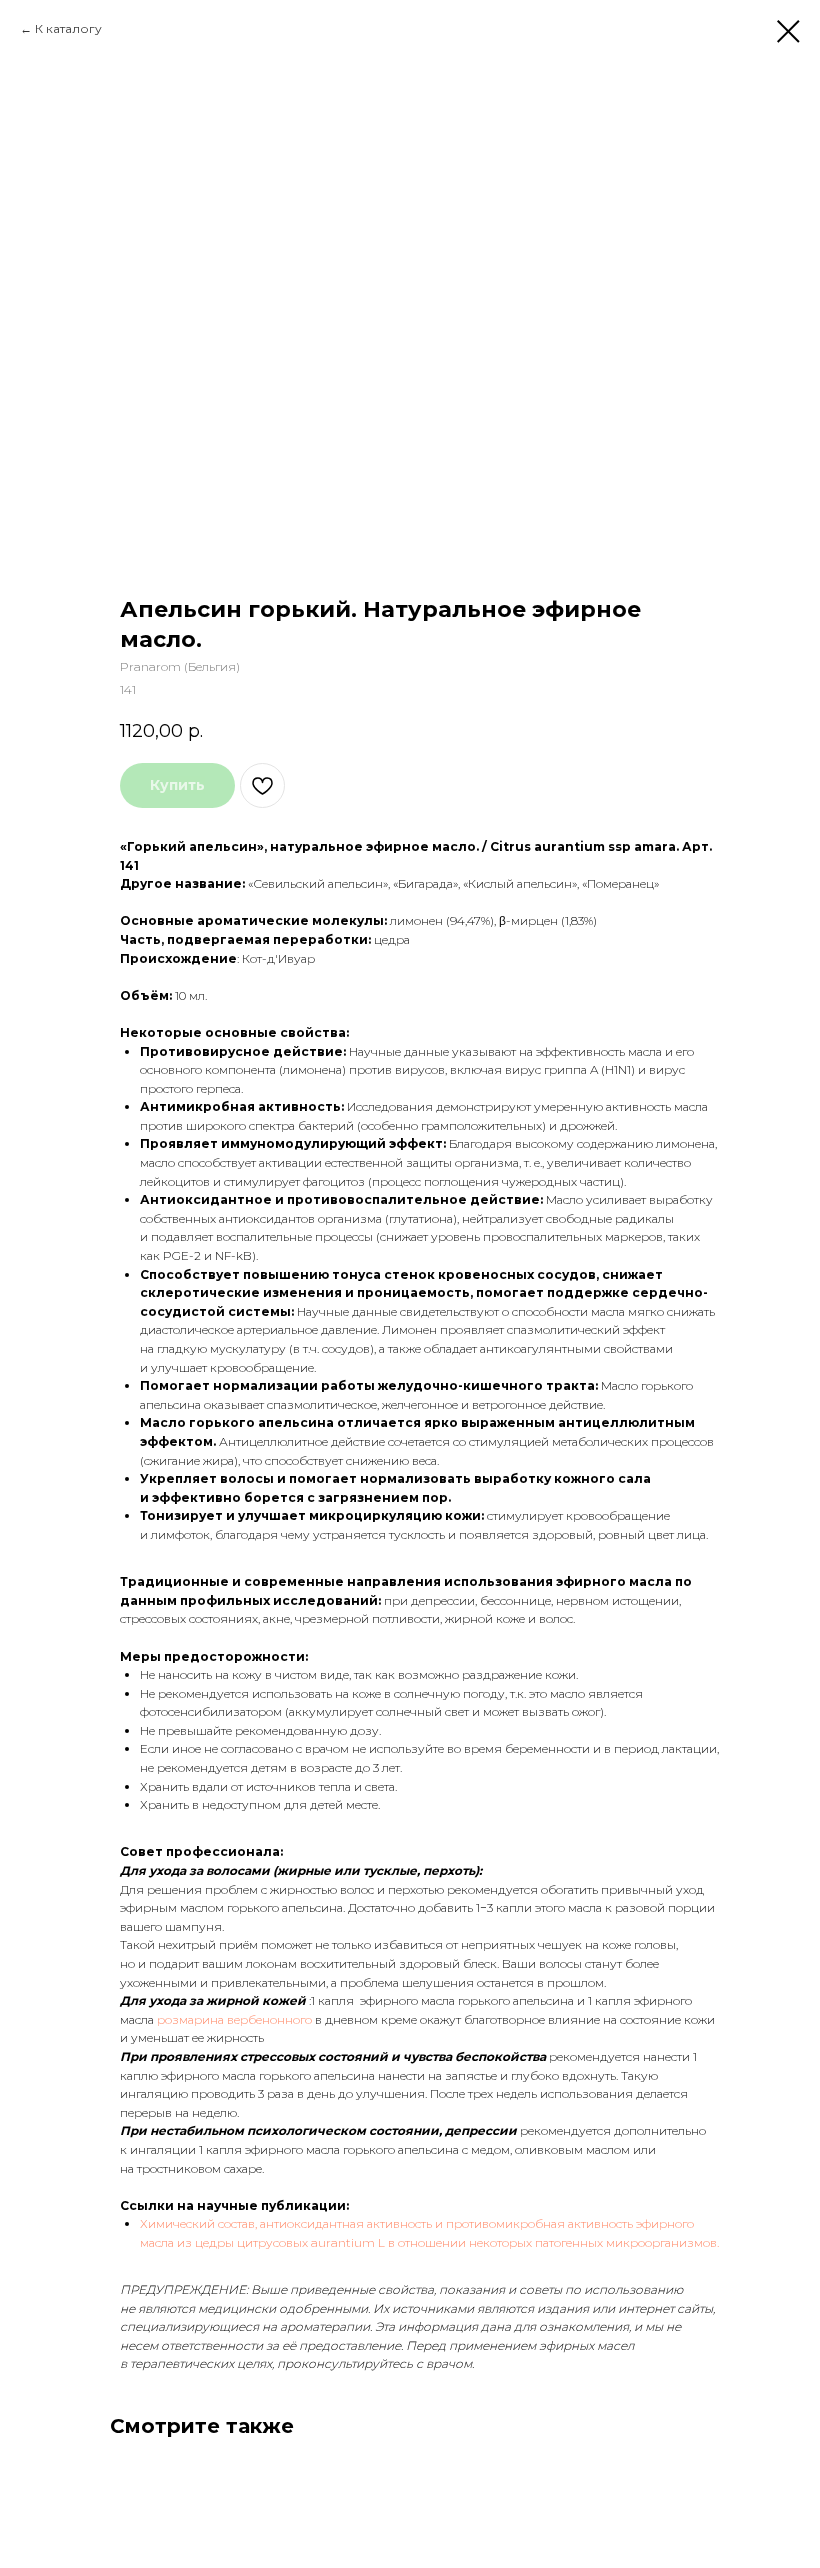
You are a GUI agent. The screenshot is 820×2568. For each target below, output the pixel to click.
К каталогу (68, 28)
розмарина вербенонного (236, 2019)
